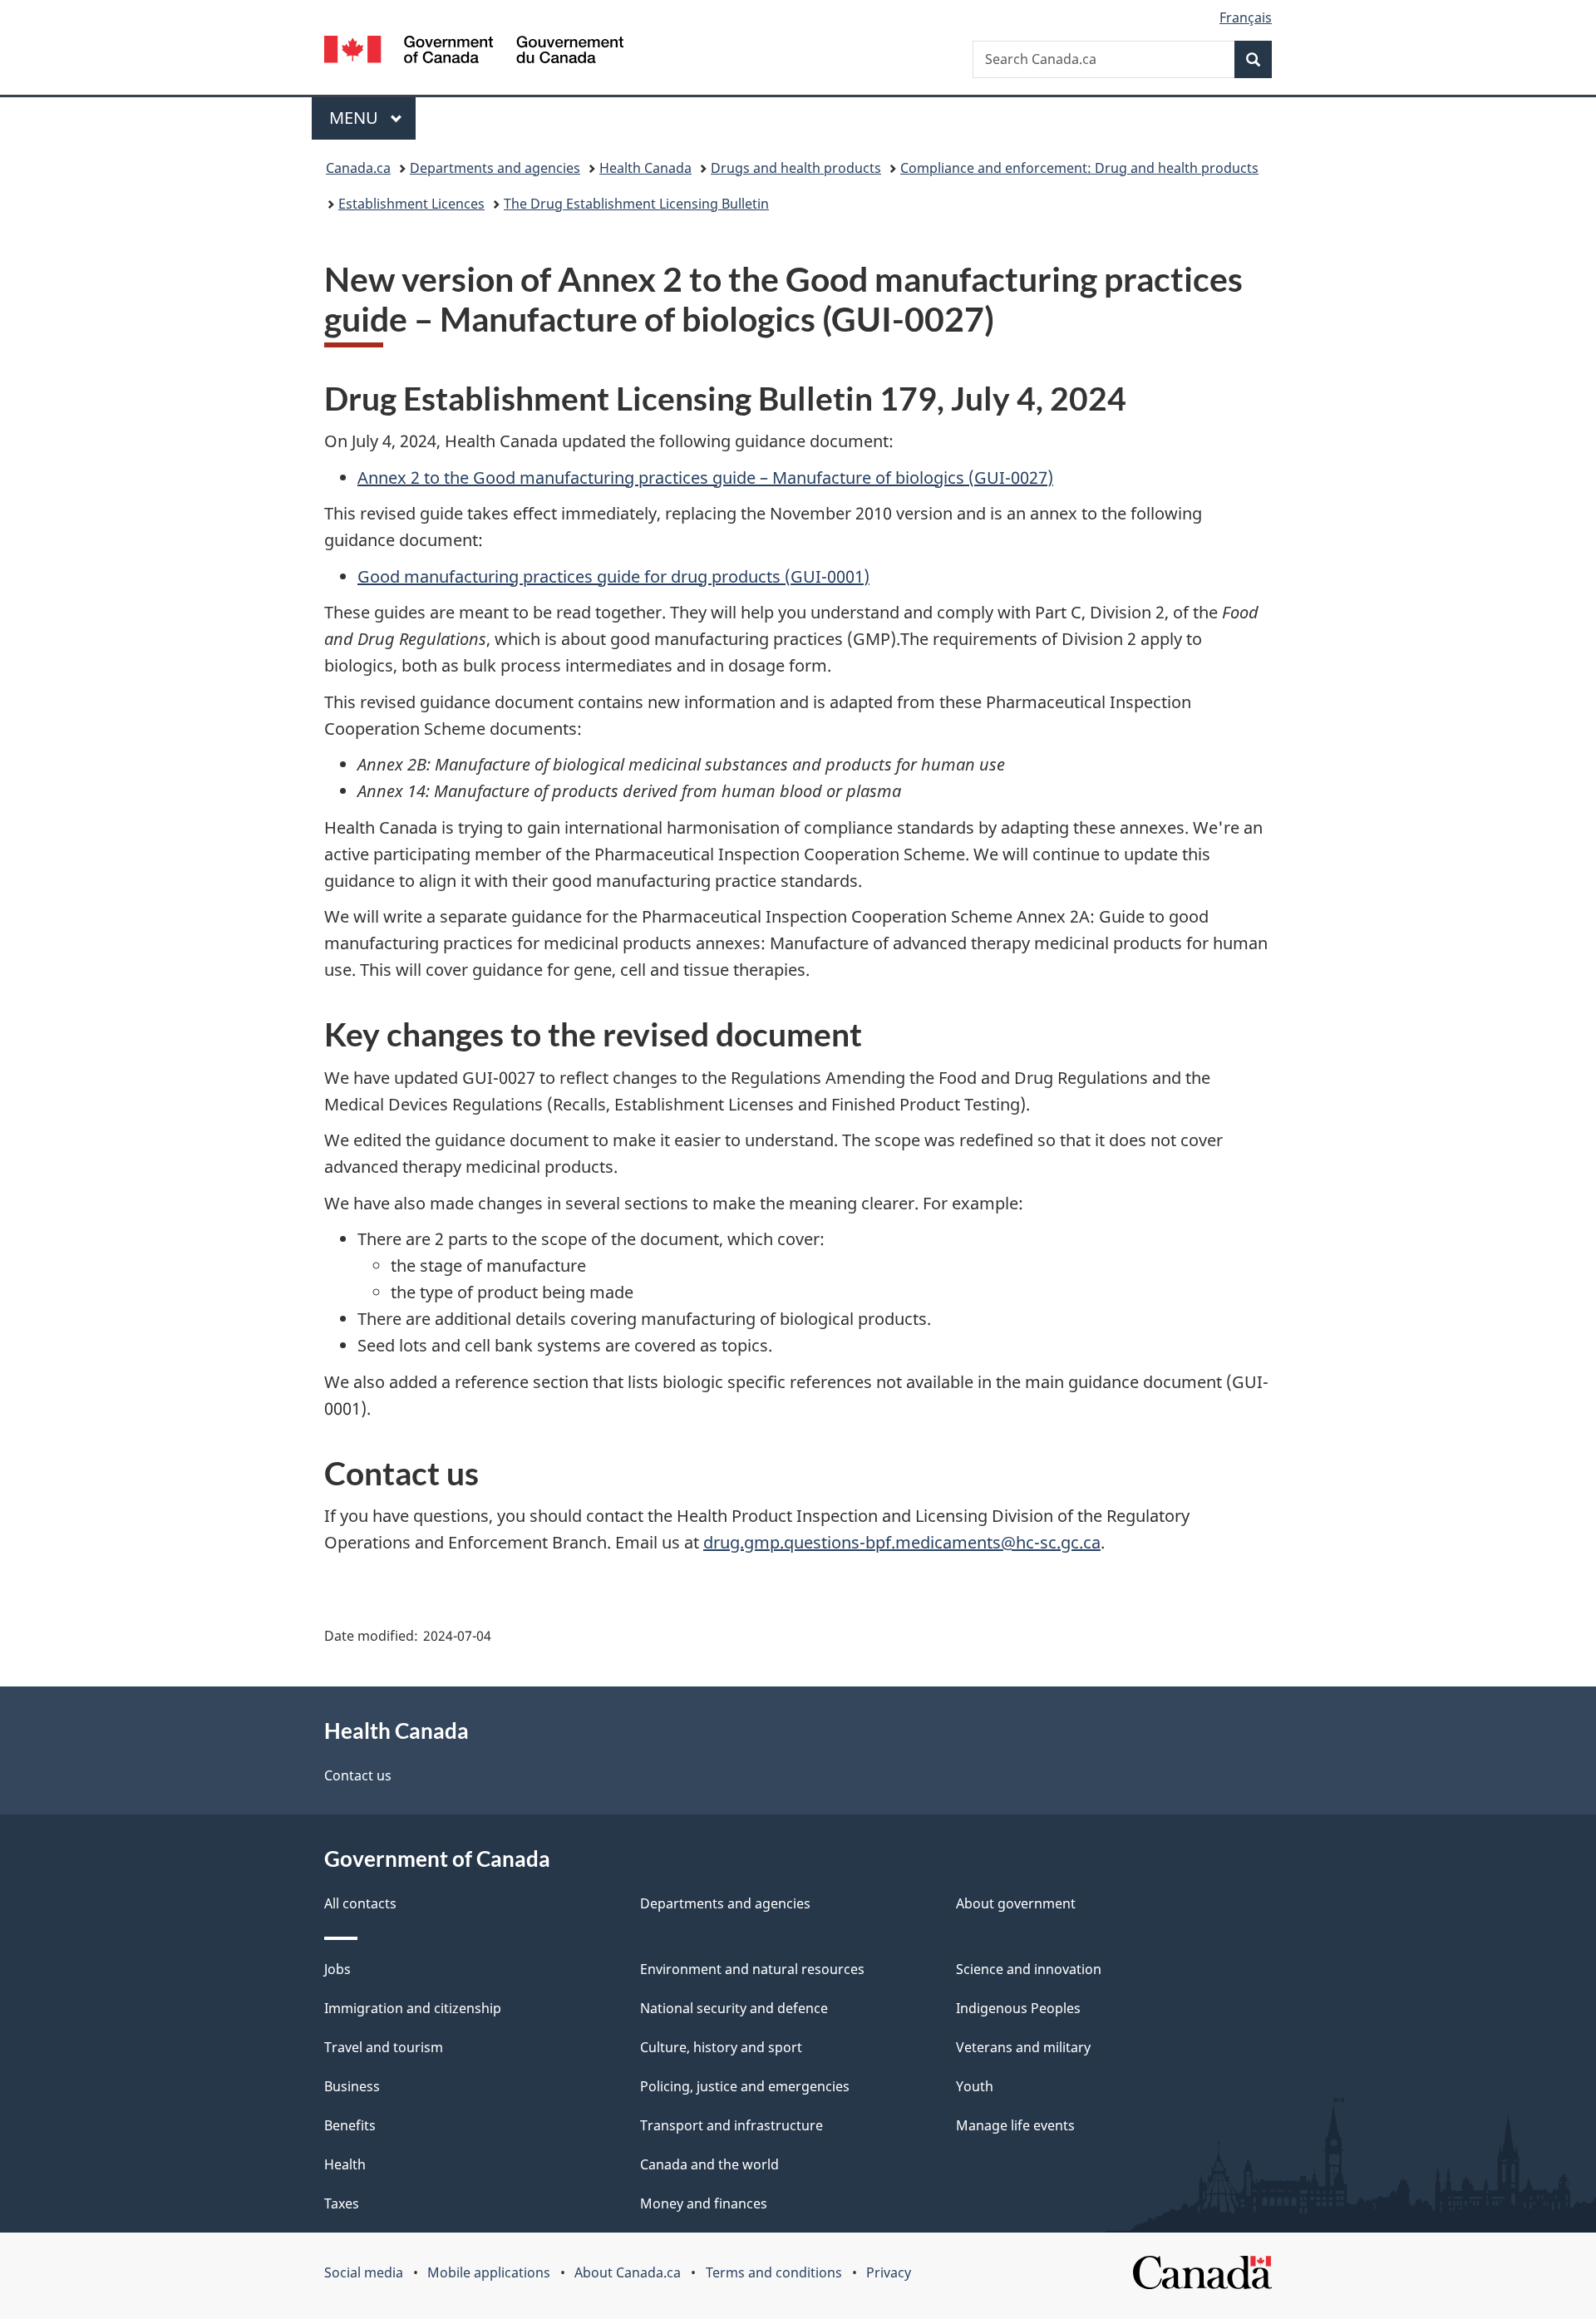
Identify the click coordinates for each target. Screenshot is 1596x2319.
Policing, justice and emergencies (745, 2086)
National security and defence (734, 2008)
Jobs (337, 1969)
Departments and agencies (495, 168)
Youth (975, 2086)
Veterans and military (1023, 2047)
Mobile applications (489, 2272)
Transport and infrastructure (731, 2125)
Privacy (889, 2272)
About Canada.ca (628, 2272)
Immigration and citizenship (413, 2008)
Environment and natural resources (752, 1969)
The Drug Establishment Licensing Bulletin (636, 204)
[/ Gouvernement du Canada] (474, 52)
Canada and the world (709, 2164)
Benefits (350, 2125)
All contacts (360, 1903)
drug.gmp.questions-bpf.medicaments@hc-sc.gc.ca (902, 1542)
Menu (356, 118)
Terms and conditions (774, 2272)
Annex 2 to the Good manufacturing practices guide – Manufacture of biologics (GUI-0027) (705, 478)
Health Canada (645, 168)
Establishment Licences (411, 204)
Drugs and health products (796, 168)
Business (352, 2086)
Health (345, 2164)
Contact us (358, 1775)
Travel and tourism (384, 2047)
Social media (364, 2272)
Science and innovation (1029, 1969)
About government (1016, 1903)
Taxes (342, 2203)
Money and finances (704, 2203)
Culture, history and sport (721, 2047)
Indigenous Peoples (1018, 2008)
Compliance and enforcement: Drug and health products (1079, 168)
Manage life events (1015, 2125)
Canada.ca (358, 168)
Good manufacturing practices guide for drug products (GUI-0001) (613, 576)
